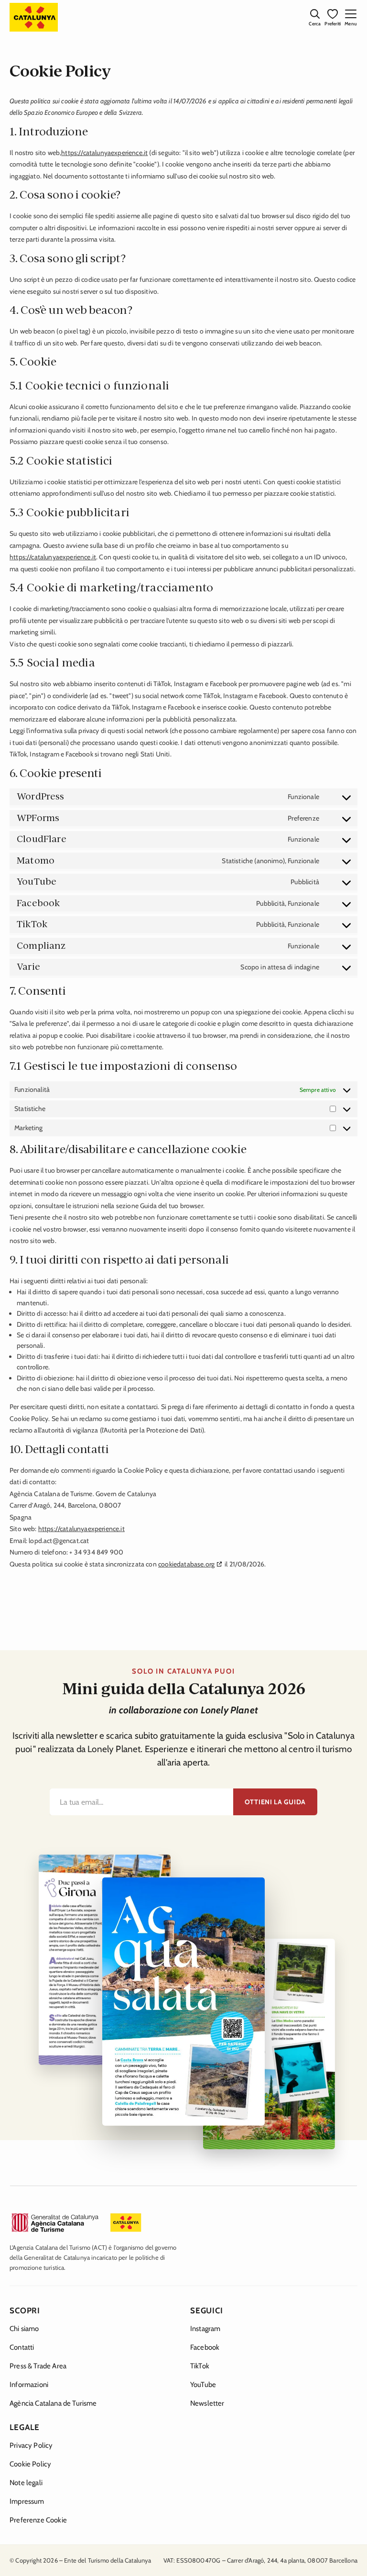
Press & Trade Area (38, 2366)
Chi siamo (24, 2329)
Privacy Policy (31, 2445)
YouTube (203, 2385)
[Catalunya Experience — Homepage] (34, 17)
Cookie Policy (30, 2464)
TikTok (200, 2366)
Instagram (205, 2329)
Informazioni (29, 2385)
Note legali (26, 2483)
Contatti (22, 2347)
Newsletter (207, 2403)
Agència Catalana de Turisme (53, 2403)
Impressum (27, 2501)
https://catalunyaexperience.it (104, 153)
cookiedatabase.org (186, 1564)
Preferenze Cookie (38, 2520)
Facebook (205, 2347)
